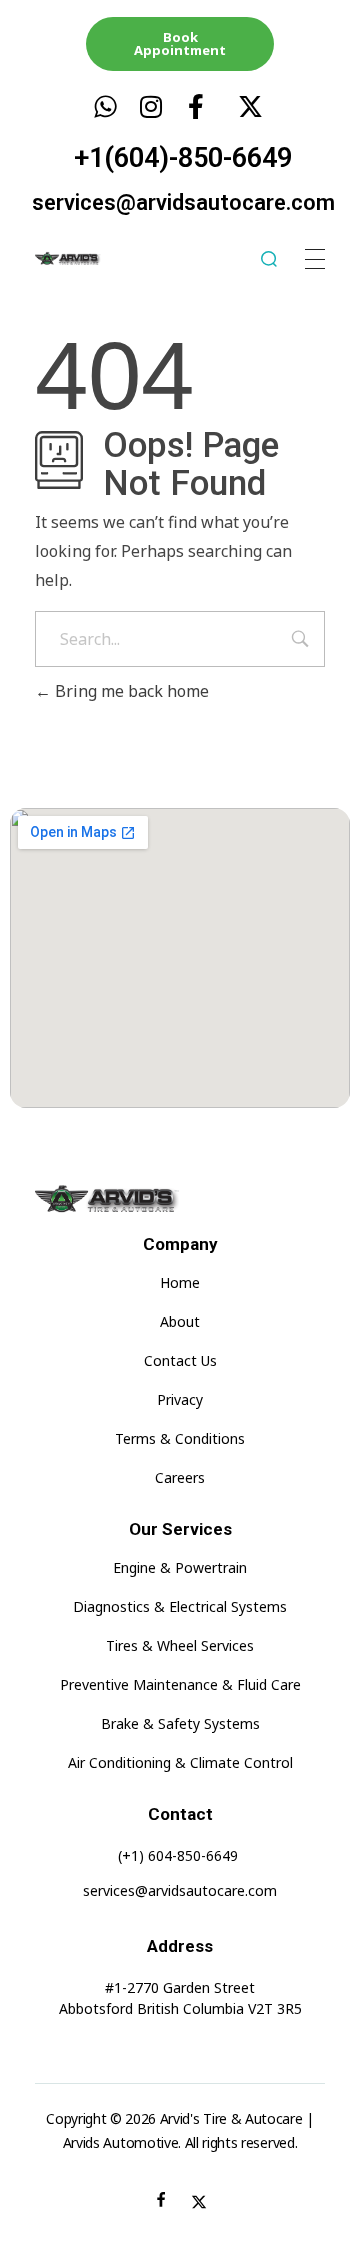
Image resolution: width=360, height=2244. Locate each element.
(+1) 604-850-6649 (178, 1855)
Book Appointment (180, 43)
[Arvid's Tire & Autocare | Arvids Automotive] (83, 258)
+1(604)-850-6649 (183, 158)
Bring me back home (130, 691)
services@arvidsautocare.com (183, 202)
